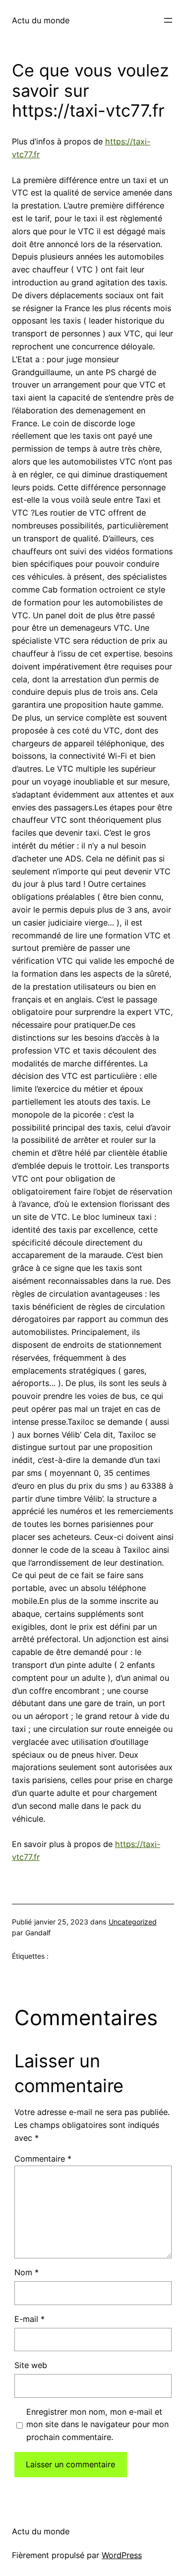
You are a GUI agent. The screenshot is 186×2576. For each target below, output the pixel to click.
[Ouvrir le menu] (168, 20)
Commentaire (43, 2159)
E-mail (30, 2319)
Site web (31, 2365)
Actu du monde (41, 20)
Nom (27, 2272)
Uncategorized (133, 1922)
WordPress (122, 2555)
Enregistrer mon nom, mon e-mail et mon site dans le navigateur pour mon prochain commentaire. (97, 2425)
